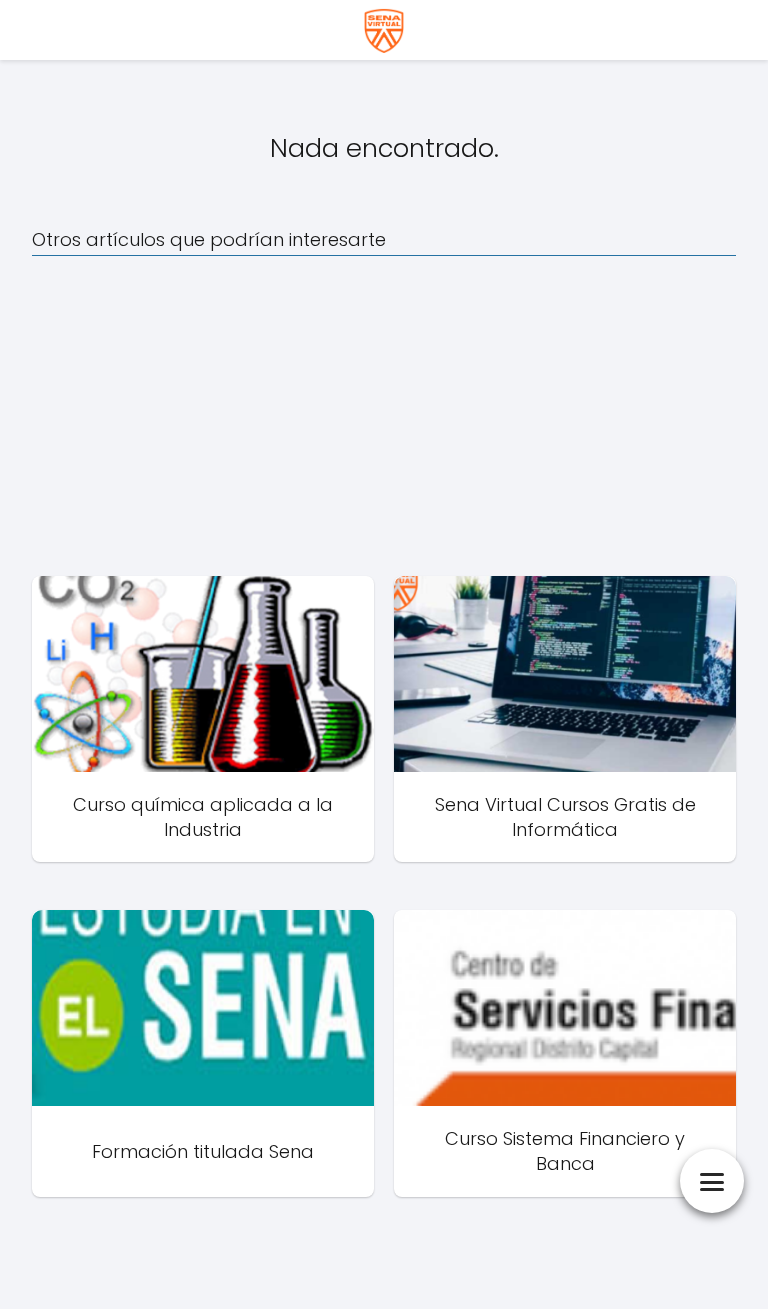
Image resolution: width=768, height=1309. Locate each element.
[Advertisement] (384, 416)
